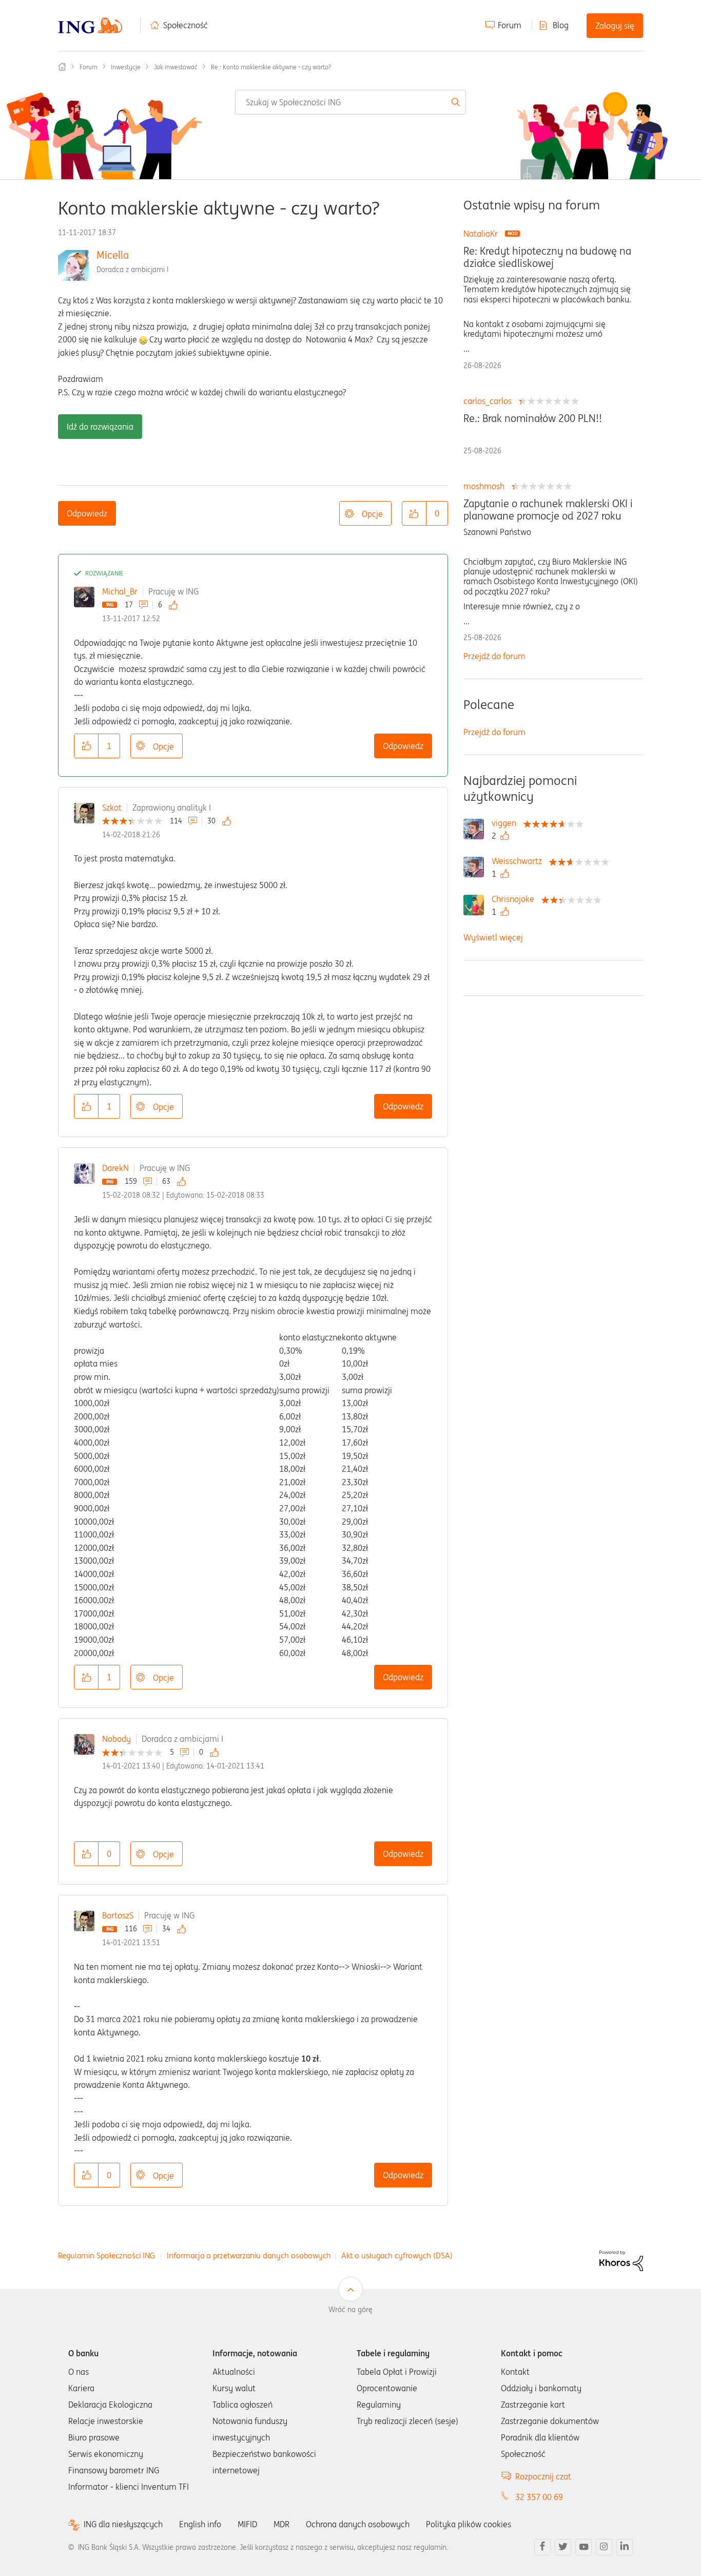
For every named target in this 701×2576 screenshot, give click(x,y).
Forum (510, 25)
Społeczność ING (62, 67)
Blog (561, 25)
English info (200, 2524)
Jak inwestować (176, 67)
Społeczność (186, 25)
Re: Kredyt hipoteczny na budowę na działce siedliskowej (547, 257)
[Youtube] (583, 2547)
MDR (281, 2524)
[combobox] (351, 102)
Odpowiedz (87, 513)
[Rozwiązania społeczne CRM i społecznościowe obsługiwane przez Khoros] (621, 2260)
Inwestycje (126, 67)
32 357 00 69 (539, 2497)
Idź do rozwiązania (100, 427)
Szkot (112, 808)
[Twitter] (563, 2547)
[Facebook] (542, 2547)
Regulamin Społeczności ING (106, 2255)
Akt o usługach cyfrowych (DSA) (397, 2255)
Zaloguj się (615, 26)
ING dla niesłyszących (123, 2524)
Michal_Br (120, 591)
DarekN (115, 1168)
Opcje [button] (372, 514)
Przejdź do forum (494, 656)
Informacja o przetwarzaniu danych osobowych (249, 2255)
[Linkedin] (625, 2547)
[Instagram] (604, 2547)
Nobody (116, 1739)
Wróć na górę (350, 2310)
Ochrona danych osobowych (358, 2524)
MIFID (247, 2524)
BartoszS (118, 1915)
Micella (113, 255)
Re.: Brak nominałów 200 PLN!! (533, 418)
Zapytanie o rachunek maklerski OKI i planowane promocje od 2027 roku (548, 510)
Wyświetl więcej (493, 937)
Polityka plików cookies (469, 2524)
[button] (414, 513)
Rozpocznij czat (543, 2476)
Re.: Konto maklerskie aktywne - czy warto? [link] (271, 67)
